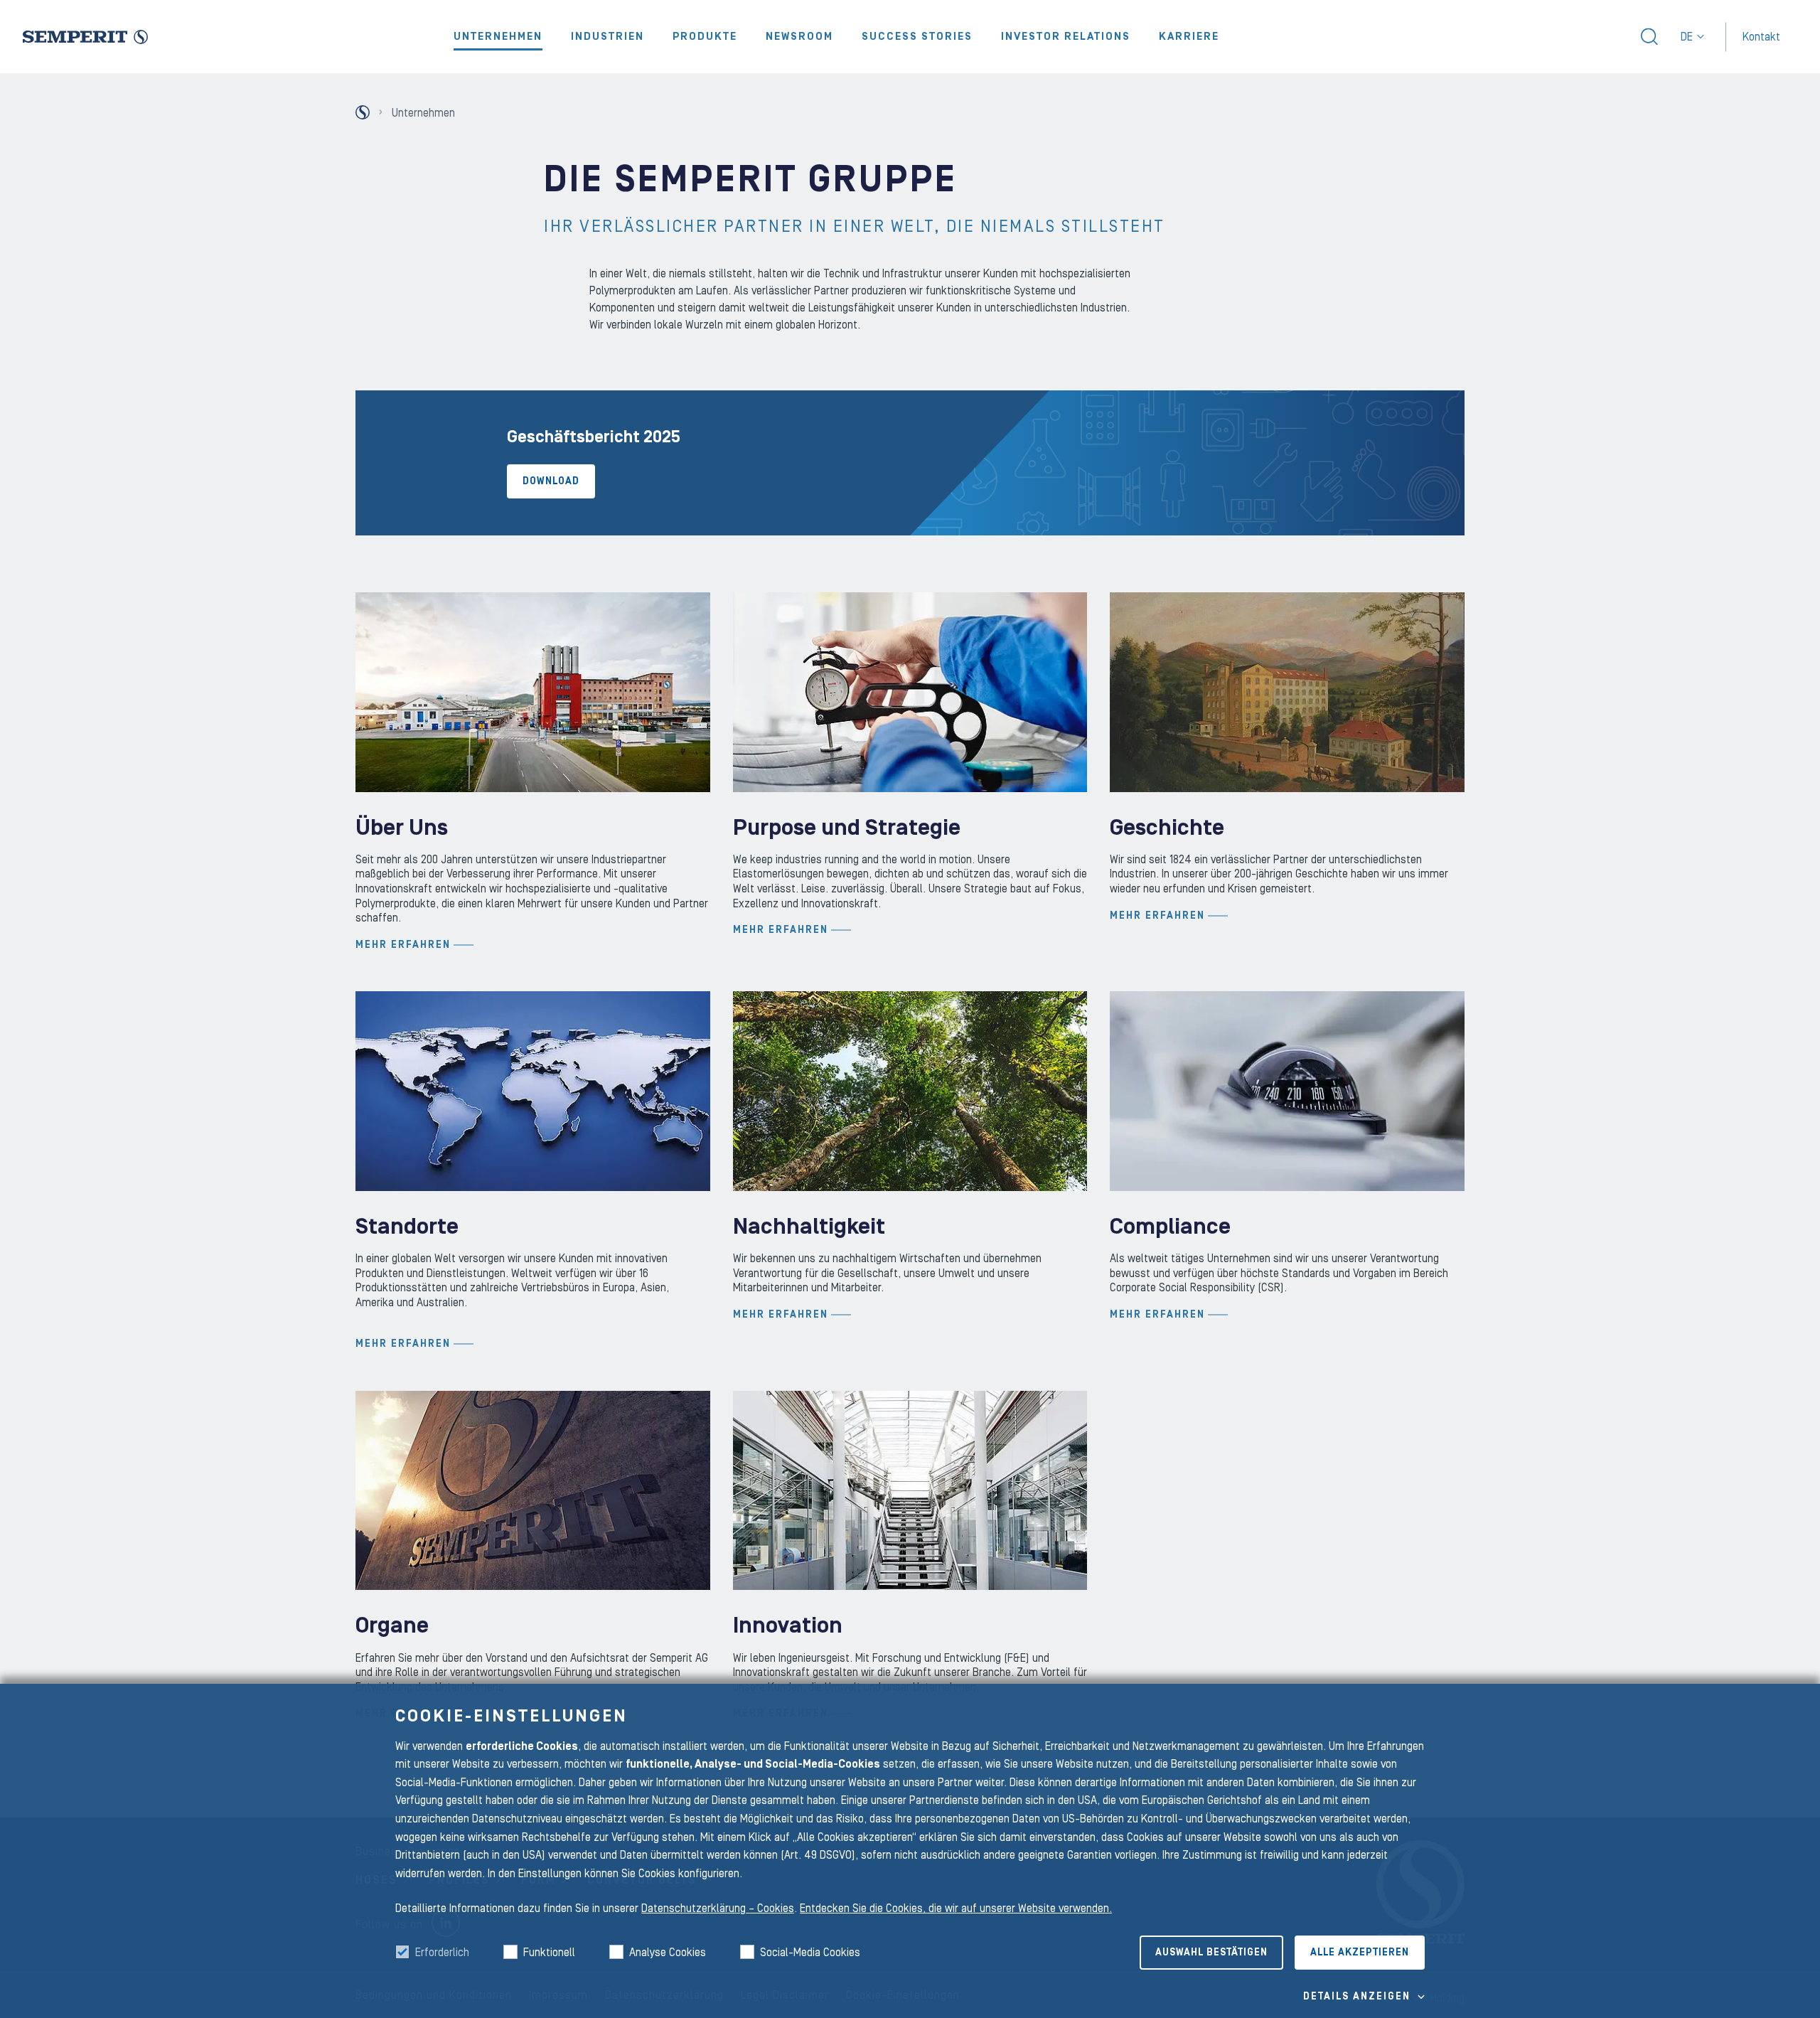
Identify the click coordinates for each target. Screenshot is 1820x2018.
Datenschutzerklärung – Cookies (718, 1908)
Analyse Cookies (668, 1953)
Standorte (407, 1227)
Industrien (607, 37)
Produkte (705, 37)
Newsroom (799, 37)
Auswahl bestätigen (1211, 1953)
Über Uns (402, 828)
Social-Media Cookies (810, 1953)
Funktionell (549, 1953)
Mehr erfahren (403, 945)
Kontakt (1761, 36)
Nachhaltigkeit (809, 1227)
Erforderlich (442, 1953)
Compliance (1170, 1227)
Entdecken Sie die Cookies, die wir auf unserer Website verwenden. (956, 1908)
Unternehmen (498, 37)
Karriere (1189, 37)
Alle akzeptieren (1360, 1953)
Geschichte (1167, 828)
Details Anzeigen (1357, 1997)
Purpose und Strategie (847, 828)
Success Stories (917, 37)
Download (551, 481)
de (1687, 37)
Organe (392, 1626)
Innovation (788, 1626)
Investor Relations (1066, 37)
